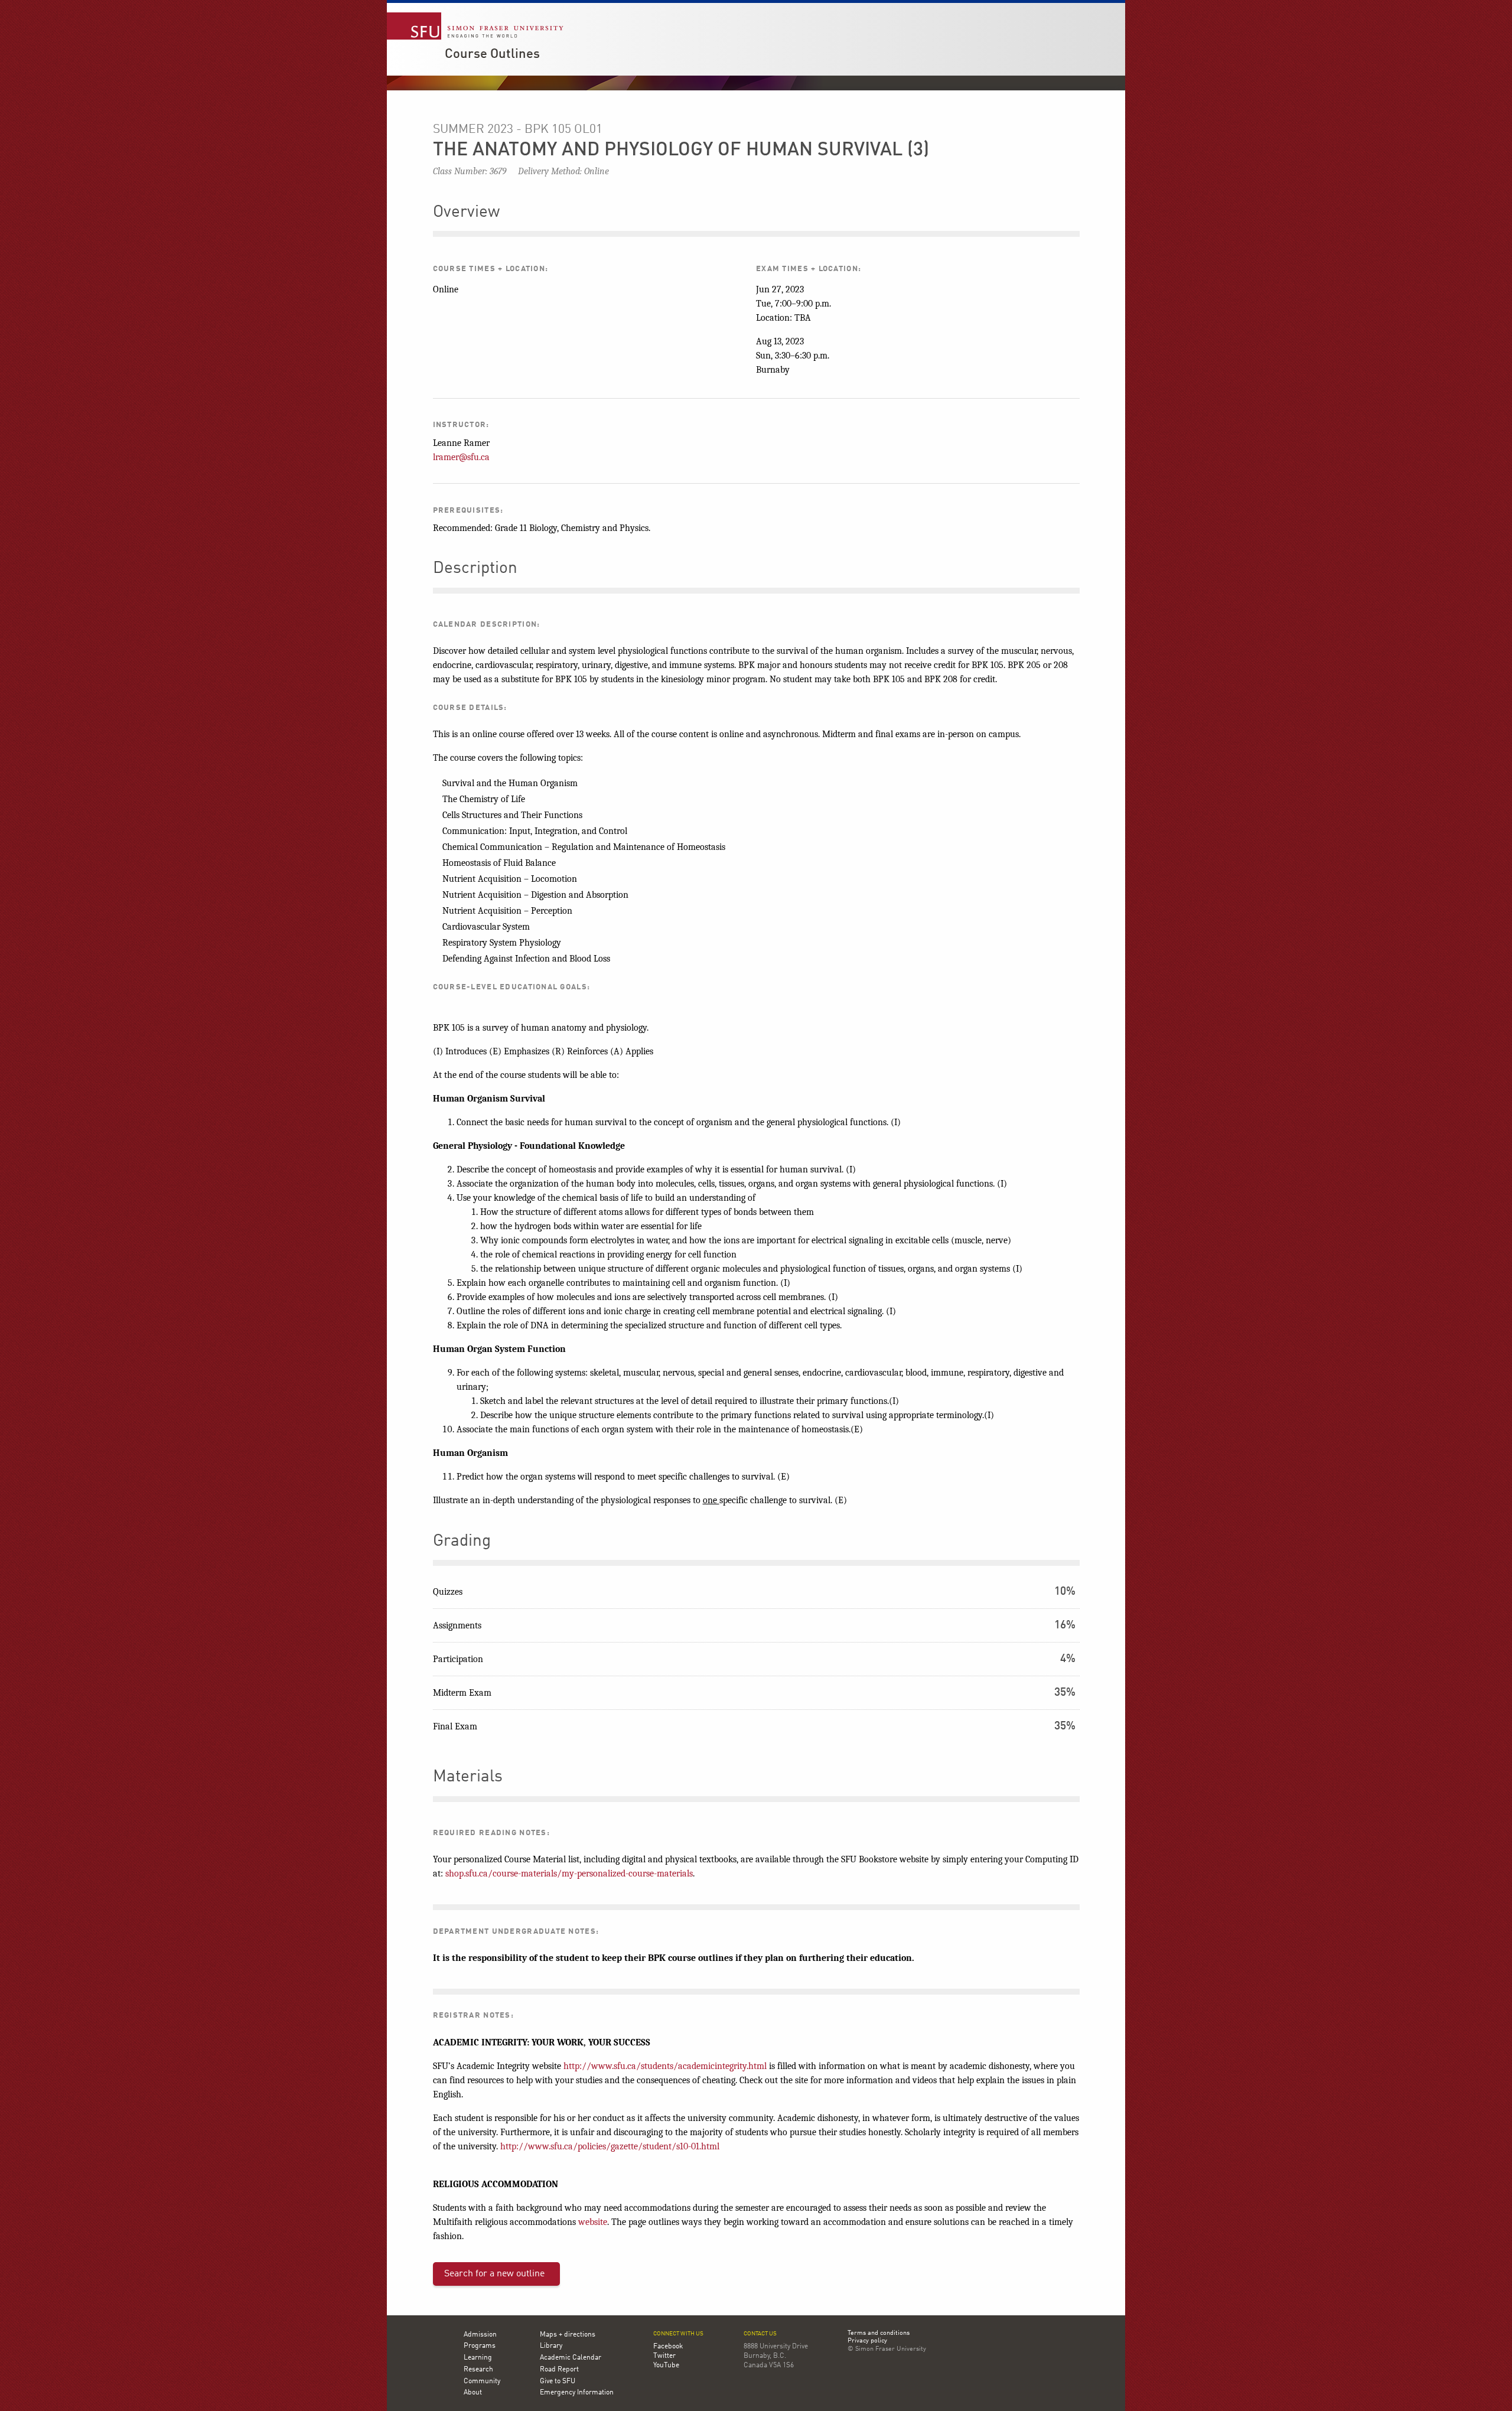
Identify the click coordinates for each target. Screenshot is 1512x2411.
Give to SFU (558, 2381)
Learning (478, 2358)
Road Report (559, 2370)
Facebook (668, 2347)
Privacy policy (867, 2341)
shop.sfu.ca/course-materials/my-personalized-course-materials (569, 1874)
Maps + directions (568, 2335)
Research (478, 2370)
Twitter (664, 2356)
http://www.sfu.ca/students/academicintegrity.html (665, 2066)
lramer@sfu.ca (461, 457)
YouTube (666, 2366)
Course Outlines (492, 54)
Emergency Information (577, 2393)
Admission (480, 2335)
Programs (480, 2346)
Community (482, 2381)
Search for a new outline (494, 2274)
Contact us (760, 2334)
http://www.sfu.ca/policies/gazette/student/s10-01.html (610, 2146)
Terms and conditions (879, 2334)
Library (551, 2346)
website (593, 2222)
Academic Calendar (571, 2358)
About (473, 2393)
